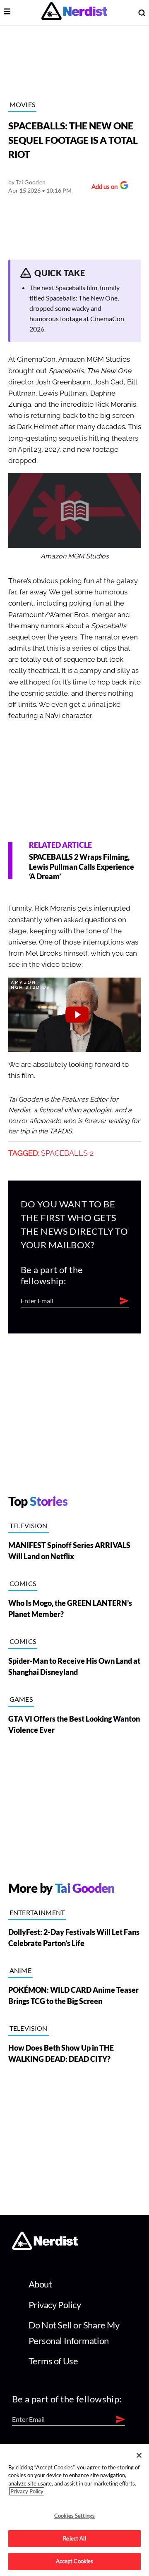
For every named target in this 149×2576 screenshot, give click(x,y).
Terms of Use (53, 2361)
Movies (23, 104)
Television (29, 1525)
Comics (23, 1583)
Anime (21, 1970)
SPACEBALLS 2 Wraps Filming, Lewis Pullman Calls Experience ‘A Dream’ (82, 867)
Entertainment (37, 1912)
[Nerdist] (74, 13)
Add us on (102, 187)
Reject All (74, 2538)
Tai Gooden (31, 182)
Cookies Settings (74, 2516)
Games (21, 1699)
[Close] (139, 2455)
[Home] (45, 2247)
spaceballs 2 (67, 1153)
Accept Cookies (75, 2561)
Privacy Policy (55, 2305)
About (40, 2284)
